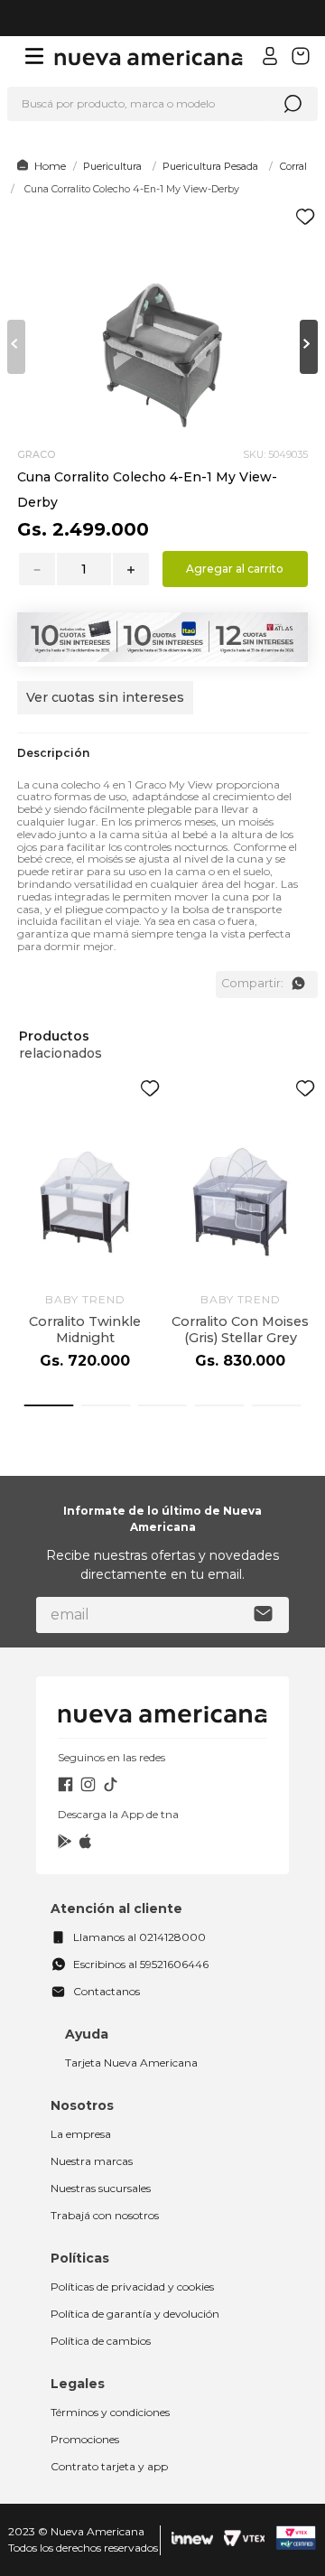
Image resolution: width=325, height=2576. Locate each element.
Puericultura (112, 166)
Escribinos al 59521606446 (141, 1964)
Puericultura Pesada (210, 166)
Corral (293, 166)
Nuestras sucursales (101, 2188)
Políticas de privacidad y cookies (132, 2287)
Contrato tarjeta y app (109, 2466)
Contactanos (107, 1991)
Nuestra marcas (92, 2161)
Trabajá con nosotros (105, 2215)
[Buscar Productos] (292, 104)
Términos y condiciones (110, 2412)
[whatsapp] (298, 984)
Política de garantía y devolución (135, 2314)
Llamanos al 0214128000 (139, 1937)
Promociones (85, 2439)
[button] (105, 707)
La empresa (81, 2134)
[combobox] (162, 104)
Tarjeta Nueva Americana (131, 2063)
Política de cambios (101, 2341)
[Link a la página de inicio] (38, 166)
